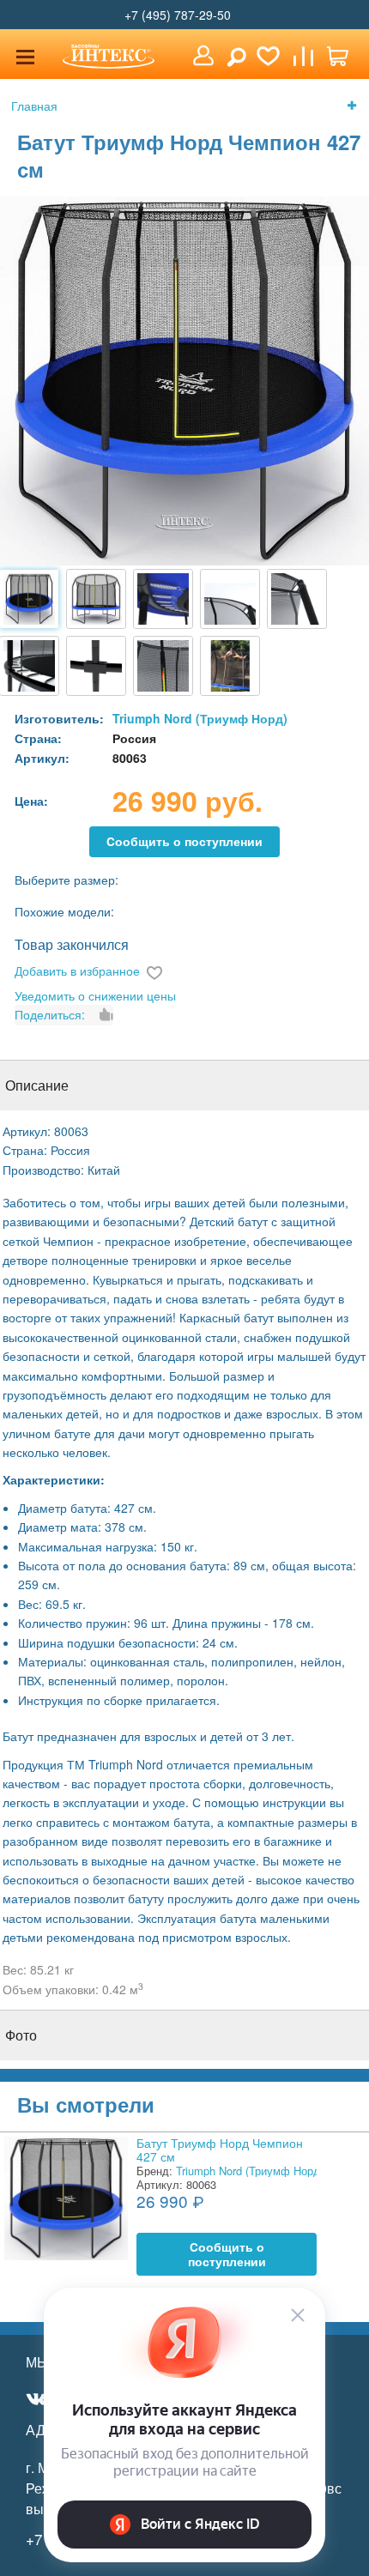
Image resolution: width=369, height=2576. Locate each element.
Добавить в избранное (77, 971)
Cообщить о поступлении (184, 841)
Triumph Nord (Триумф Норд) (200, 718)
